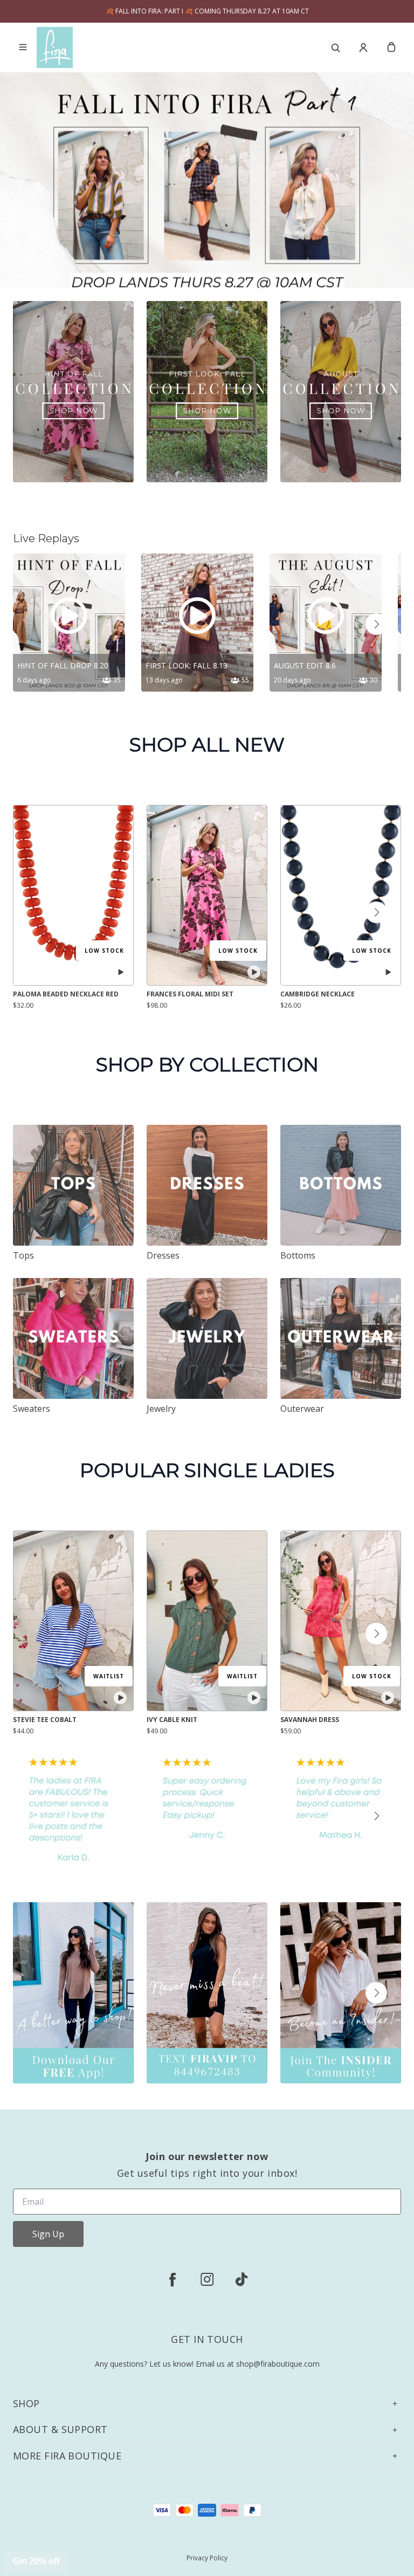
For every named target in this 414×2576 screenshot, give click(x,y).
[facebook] (172, 2279)
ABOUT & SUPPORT (60, 2430)
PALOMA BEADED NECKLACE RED (66, 994)
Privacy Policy (207, 2558)
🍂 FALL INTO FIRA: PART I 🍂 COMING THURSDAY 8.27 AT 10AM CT (207, 11)
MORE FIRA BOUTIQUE (67, 2456)
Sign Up (48, 2234)
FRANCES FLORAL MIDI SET (190, 994)
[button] (376, 624)
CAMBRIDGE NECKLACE (318, 994)
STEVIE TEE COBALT (45, 1720)
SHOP (26, 2404)
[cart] (391, 47)
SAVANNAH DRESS (310, 1720)
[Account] (363, 47)
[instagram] (207, 2279)
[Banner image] (207, 189)
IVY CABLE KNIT (172, 1720)
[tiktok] (241, 2279)
